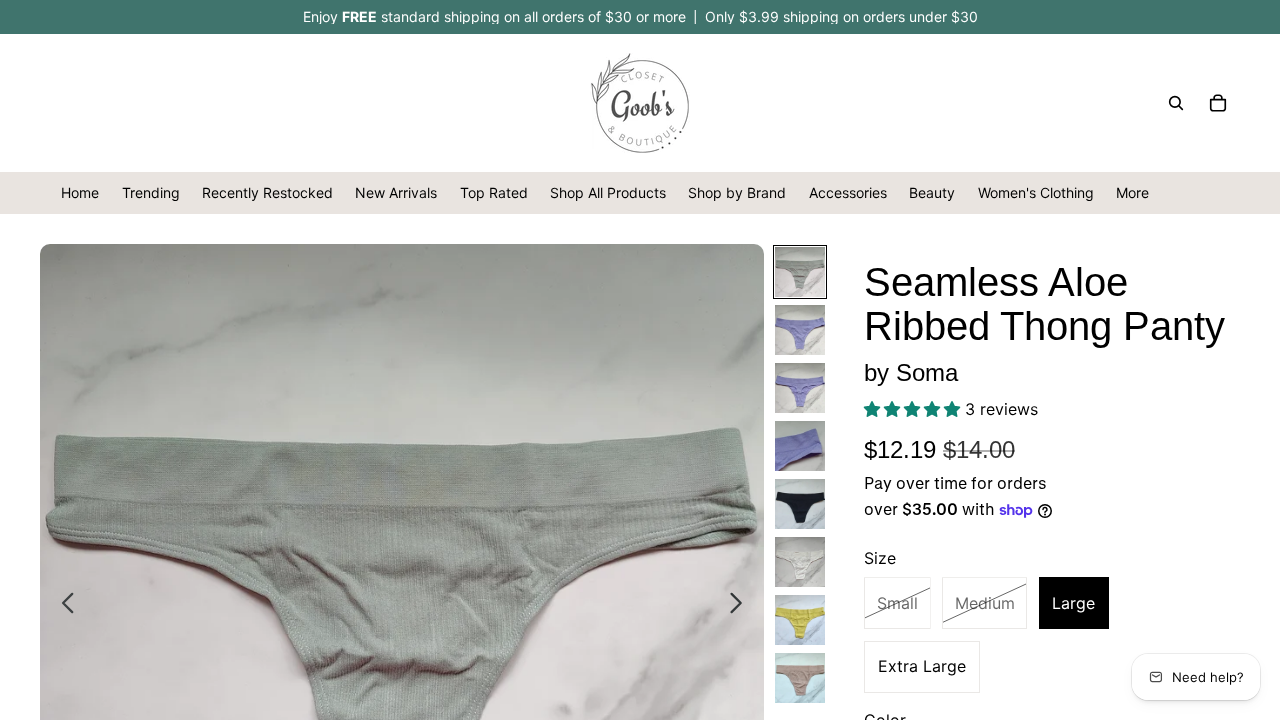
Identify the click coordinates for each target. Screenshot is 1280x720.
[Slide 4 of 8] (800, 446)
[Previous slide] (62, 606)
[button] (914, 409)
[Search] (1176, 103)
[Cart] (1218, 103)
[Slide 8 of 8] (800, 678)
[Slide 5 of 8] (800, 504)
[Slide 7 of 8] (800, 620)
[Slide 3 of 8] (800, 388)
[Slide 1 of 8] (800, 272)
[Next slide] (741, 606)
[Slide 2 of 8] (800, 330)
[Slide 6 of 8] (800, 562)
